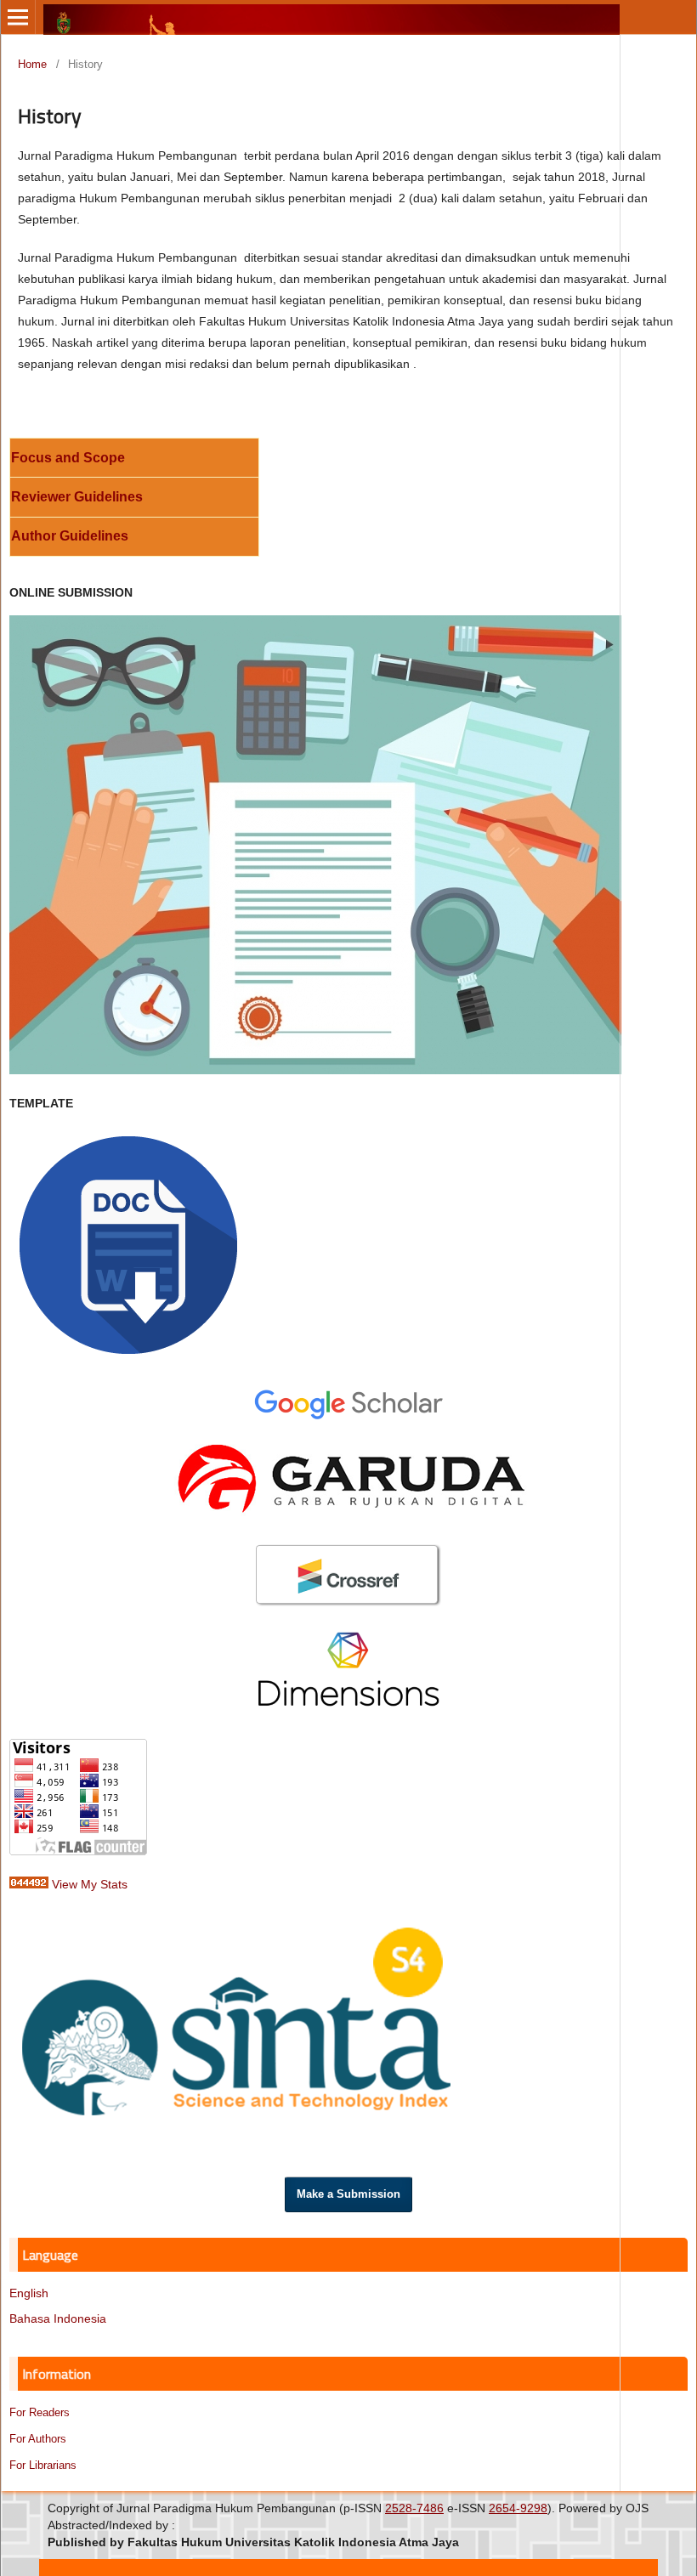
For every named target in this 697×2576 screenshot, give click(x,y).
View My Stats (90, 1884)
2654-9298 (518, 2508)
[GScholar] (348, 1417)
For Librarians (43, 2465)
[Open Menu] (18, 17)
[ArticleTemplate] (128, 1241)
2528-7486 (414, 2508)
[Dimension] (348, 1702)
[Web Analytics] (29, 1884)
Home (32, 64)
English (29, 2293)
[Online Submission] (315, 1070)
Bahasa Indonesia (58, 2318)
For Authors (38, 2439)
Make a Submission (348, 2194)
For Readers (40, 2412)
